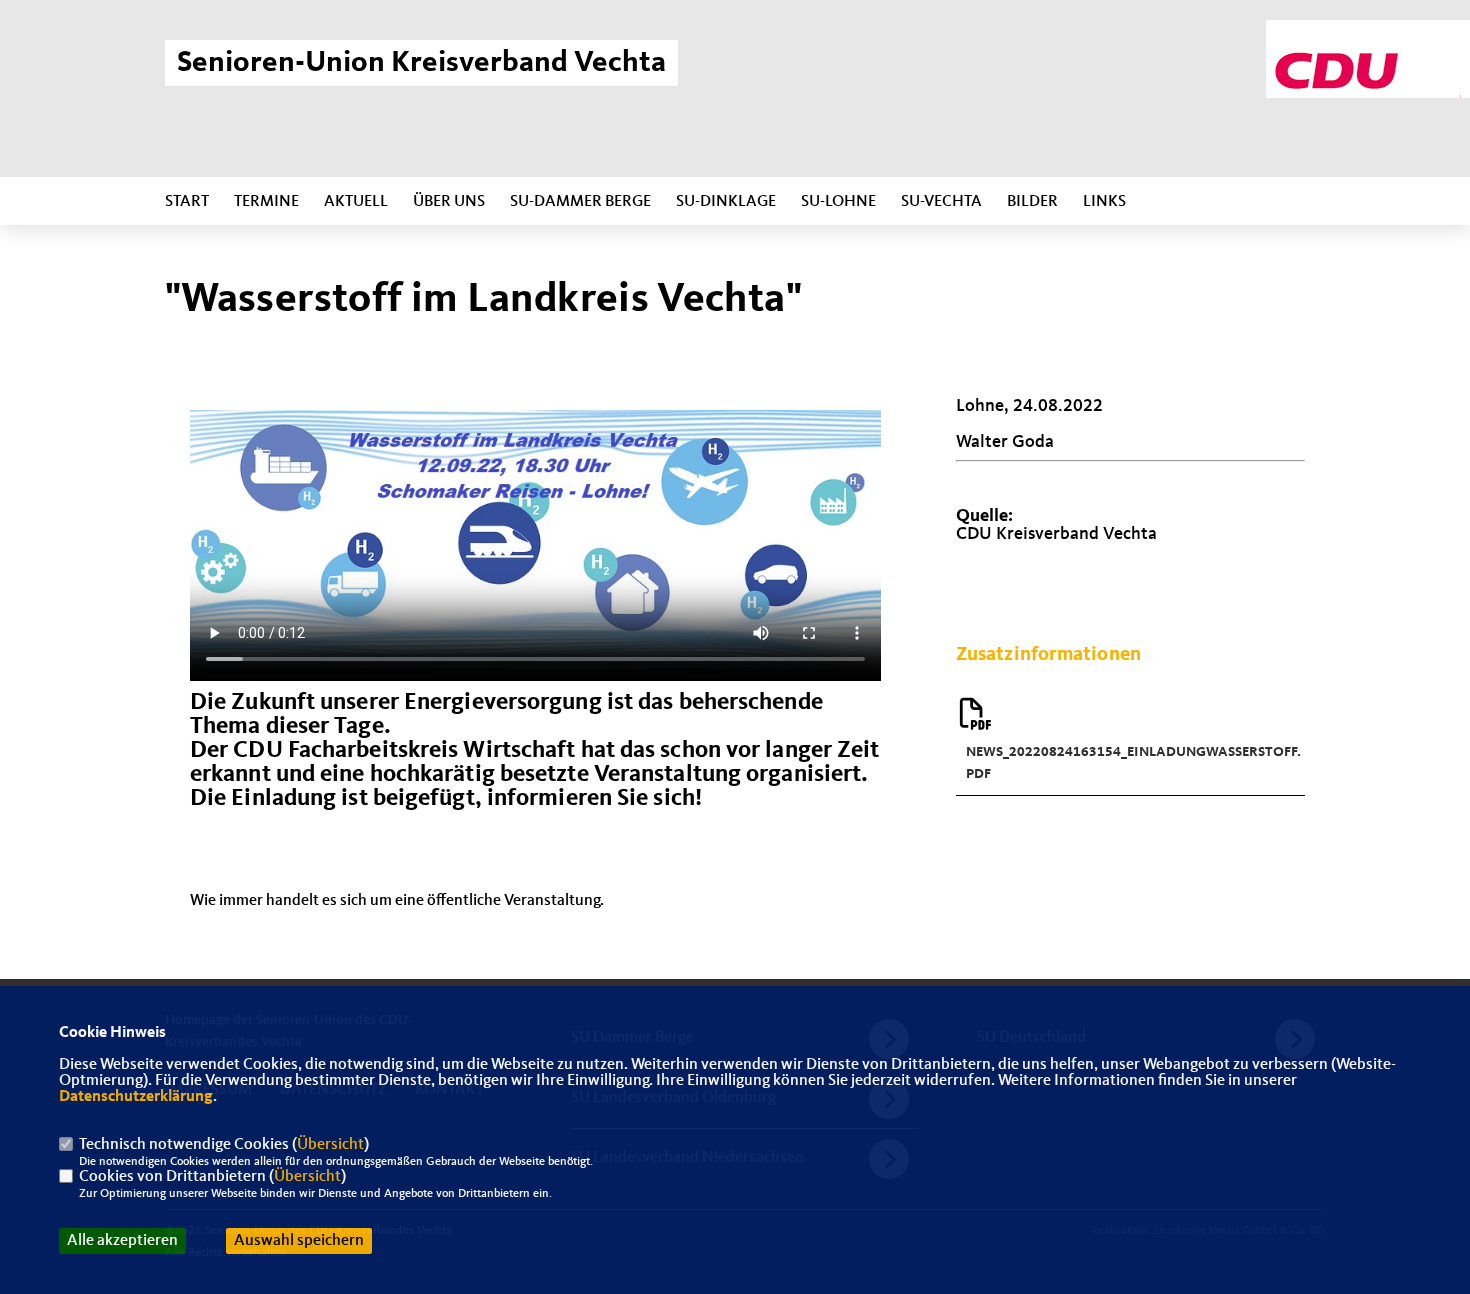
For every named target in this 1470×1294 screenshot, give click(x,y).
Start (187, 202)
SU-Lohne (838, 202)
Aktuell (356, 202)
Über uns (449, 202)
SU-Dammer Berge (580, 202)
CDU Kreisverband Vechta (1056, 534)
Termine (266, 202)
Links (1104, 202)
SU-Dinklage (726, 202)
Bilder (1032, 202)
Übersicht (330, 1145)
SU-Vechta (941, 202)
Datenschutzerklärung (136, 1097)
